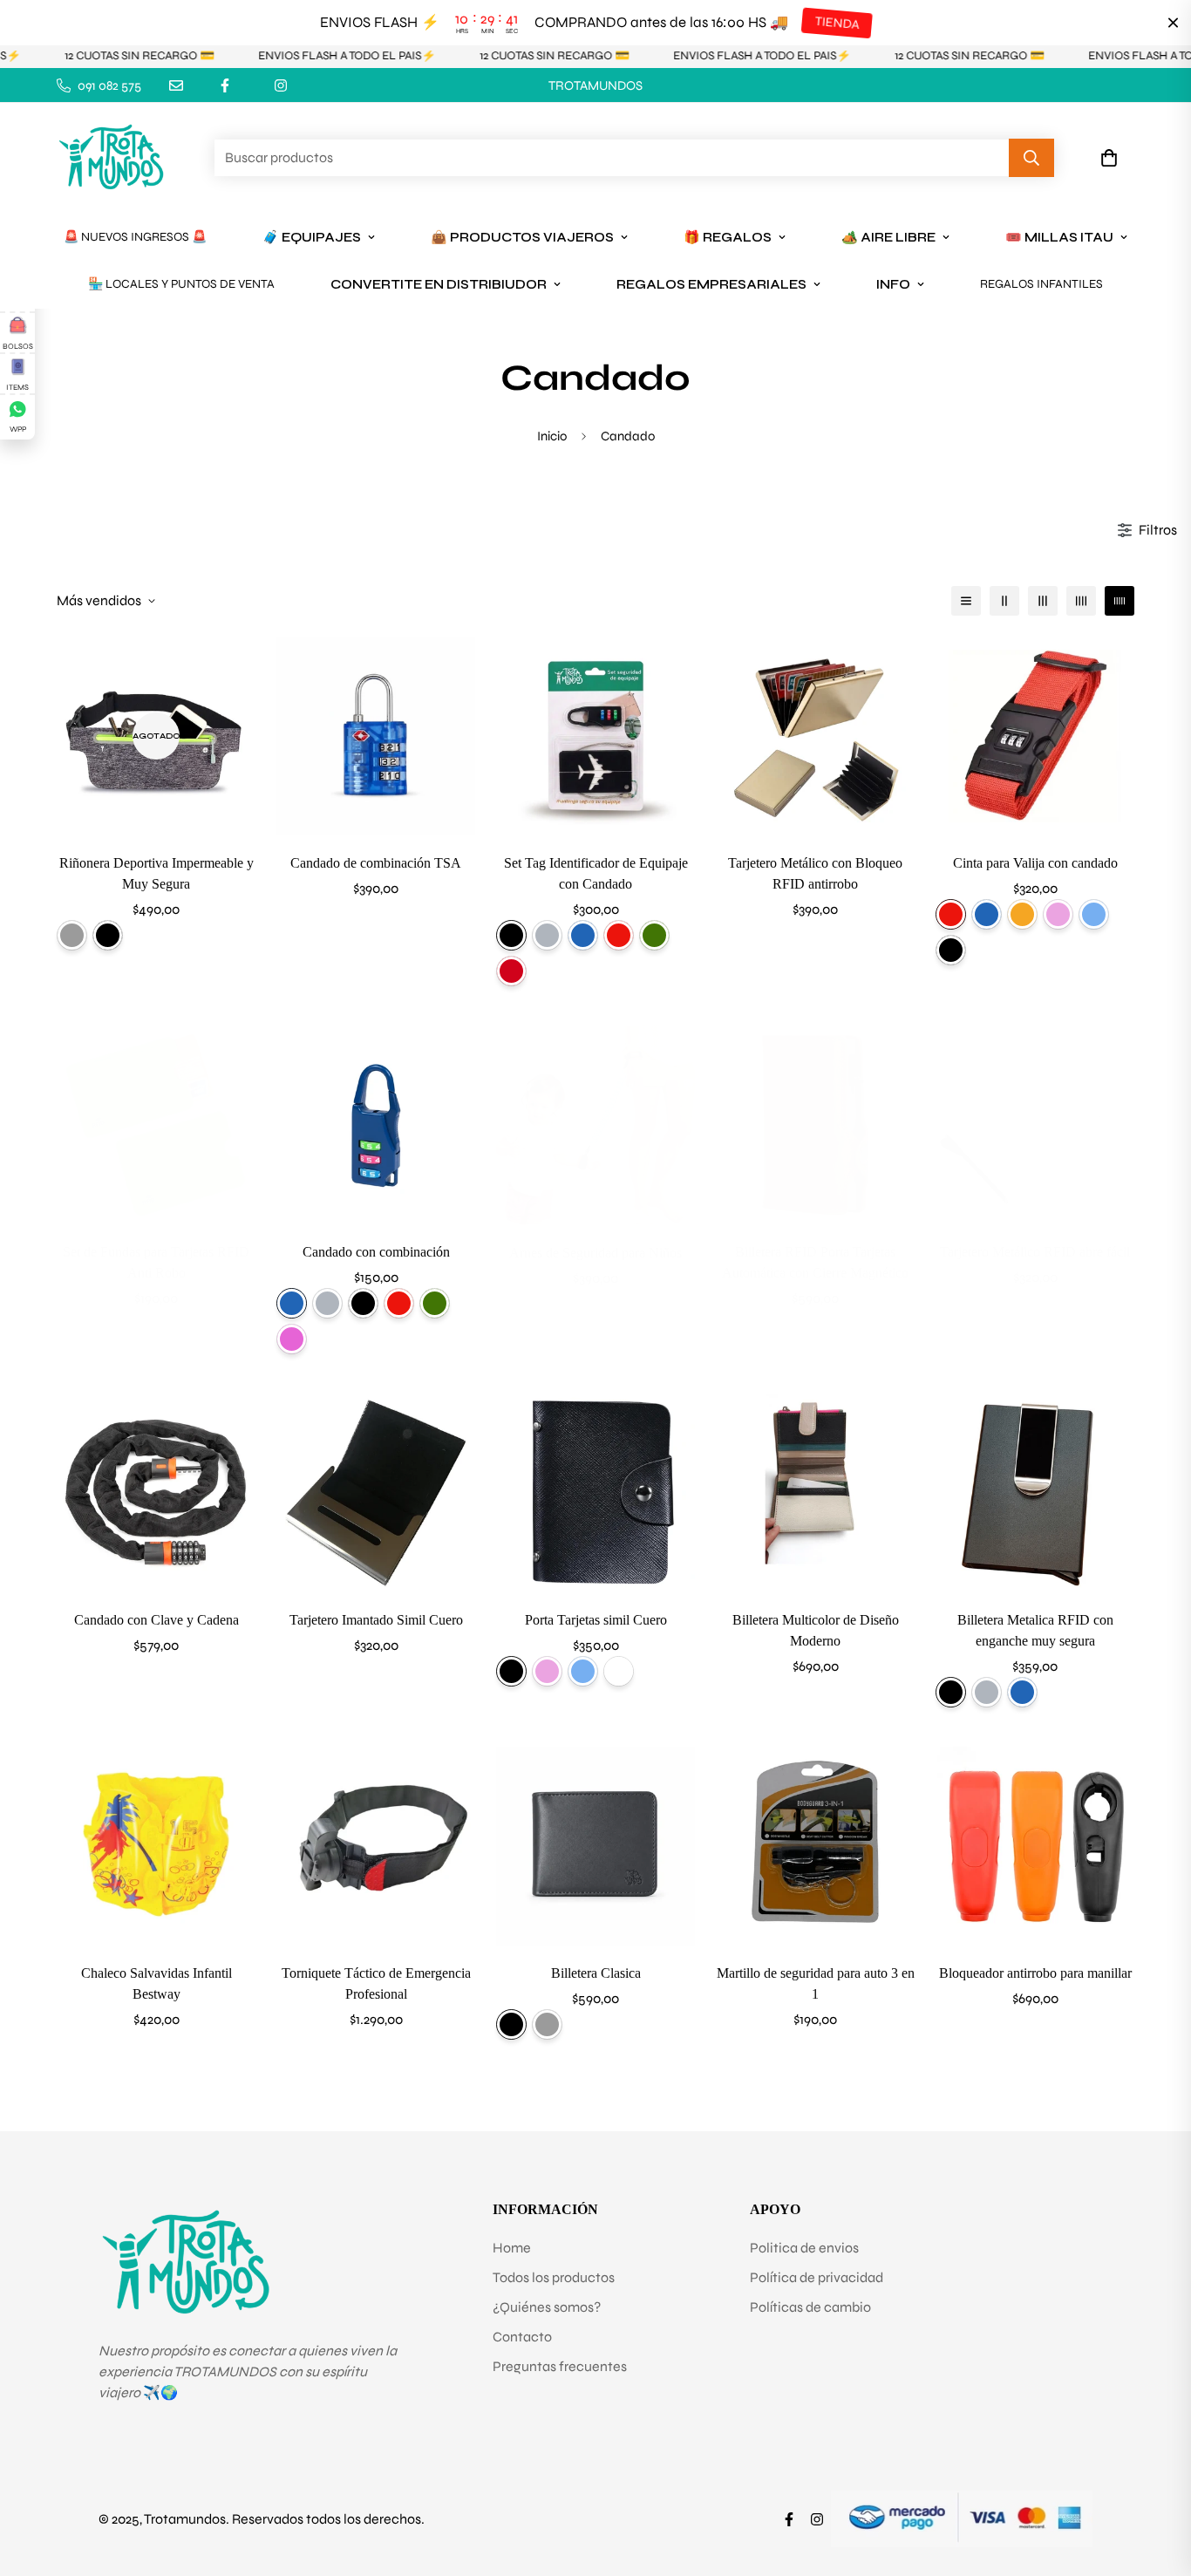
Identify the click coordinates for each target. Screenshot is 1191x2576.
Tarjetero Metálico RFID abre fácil (1035, 1252)
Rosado (1058, 914)
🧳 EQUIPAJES (312, 237)
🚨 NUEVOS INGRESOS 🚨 (135, 237)
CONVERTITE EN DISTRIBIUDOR (439, 284)
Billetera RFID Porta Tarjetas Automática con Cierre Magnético (815, 1262)
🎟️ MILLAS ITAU (1059, 237)
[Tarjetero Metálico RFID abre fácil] (1035, 1125)
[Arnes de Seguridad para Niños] (595, 1125)
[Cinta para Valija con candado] (1035, 736)
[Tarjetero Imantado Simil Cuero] (376, 1493)
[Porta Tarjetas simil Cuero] (595, 1493)
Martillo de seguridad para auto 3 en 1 (816, 1983)
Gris (72, 935)
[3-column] (1043, 601)
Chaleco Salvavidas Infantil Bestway (157, 1983)
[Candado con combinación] (376, 1125)
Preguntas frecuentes (560, 2366)
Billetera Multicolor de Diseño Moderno (816, 1630)
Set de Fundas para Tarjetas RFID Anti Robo (156, 1262)
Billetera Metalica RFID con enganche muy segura (1035, 1630)
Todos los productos (554, 2277)
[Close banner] (1173, 23)
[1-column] (966, 601)
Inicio (552, 436)
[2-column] (1004, 601)
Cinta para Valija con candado (1035, 863)
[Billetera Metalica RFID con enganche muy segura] (1035, 1493)
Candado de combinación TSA (376, 863)
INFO (893, 284)
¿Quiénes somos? (547, 2307)
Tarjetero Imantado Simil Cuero (376, 1620)
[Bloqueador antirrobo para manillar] (1035, 1846)
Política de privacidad (817, 2277)
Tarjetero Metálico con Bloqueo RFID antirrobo (815, 873)
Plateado (547, 935)
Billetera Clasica (596, 1973)
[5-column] (1120, 601)
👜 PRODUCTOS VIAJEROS (522, 237)
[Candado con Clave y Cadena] (156, 1493)
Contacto (522, 2337)
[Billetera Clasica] (595, 1846)
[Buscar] (1031, 159)
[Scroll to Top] (1157, 2481)
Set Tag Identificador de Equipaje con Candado (596, 873)
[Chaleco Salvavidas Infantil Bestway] (156, 1846)
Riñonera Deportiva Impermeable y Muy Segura (157, 873)
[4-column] (1081, 601)
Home (512, 2248)
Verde (654, 935)
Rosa (292, 1339)
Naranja (1022, 914)
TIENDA (837, 23)
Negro (511, 935)
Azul (583, 935)
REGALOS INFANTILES (1041, 284)
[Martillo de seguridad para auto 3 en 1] (815, 1846)
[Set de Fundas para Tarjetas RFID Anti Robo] (156, 1125)
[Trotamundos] (111, 158)
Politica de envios (804, 2248)
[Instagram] (281, 85)
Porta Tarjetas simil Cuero (596, 1620)
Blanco (619, 1671)
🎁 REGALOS (728, 237)
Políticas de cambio (810, 2307)
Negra (108, 935)
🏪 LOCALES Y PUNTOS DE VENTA (181, 284)
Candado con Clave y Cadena (157, 1620)
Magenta (511, 971)
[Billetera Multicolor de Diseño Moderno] (815, 1493)
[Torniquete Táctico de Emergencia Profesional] (376, 1846)
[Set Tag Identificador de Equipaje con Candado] (595, 736)
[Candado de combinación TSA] (376, 736)
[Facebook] (225, 85)
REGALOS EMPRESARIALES (711, 284)
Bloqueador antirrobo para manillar (1035, 1973)
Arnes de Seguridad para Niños (595, 1253)
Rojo (619, 935)
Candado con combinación (376, 1252)
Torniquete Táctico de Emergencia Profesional (376, 1983)
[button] (1109, 159)
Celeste (1094, 914)
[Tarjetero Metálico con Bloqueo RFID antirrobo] (815, 736)
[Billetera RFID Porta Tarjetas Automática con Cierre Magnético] (815, 1125)
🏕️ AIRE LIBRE (888, 237)
